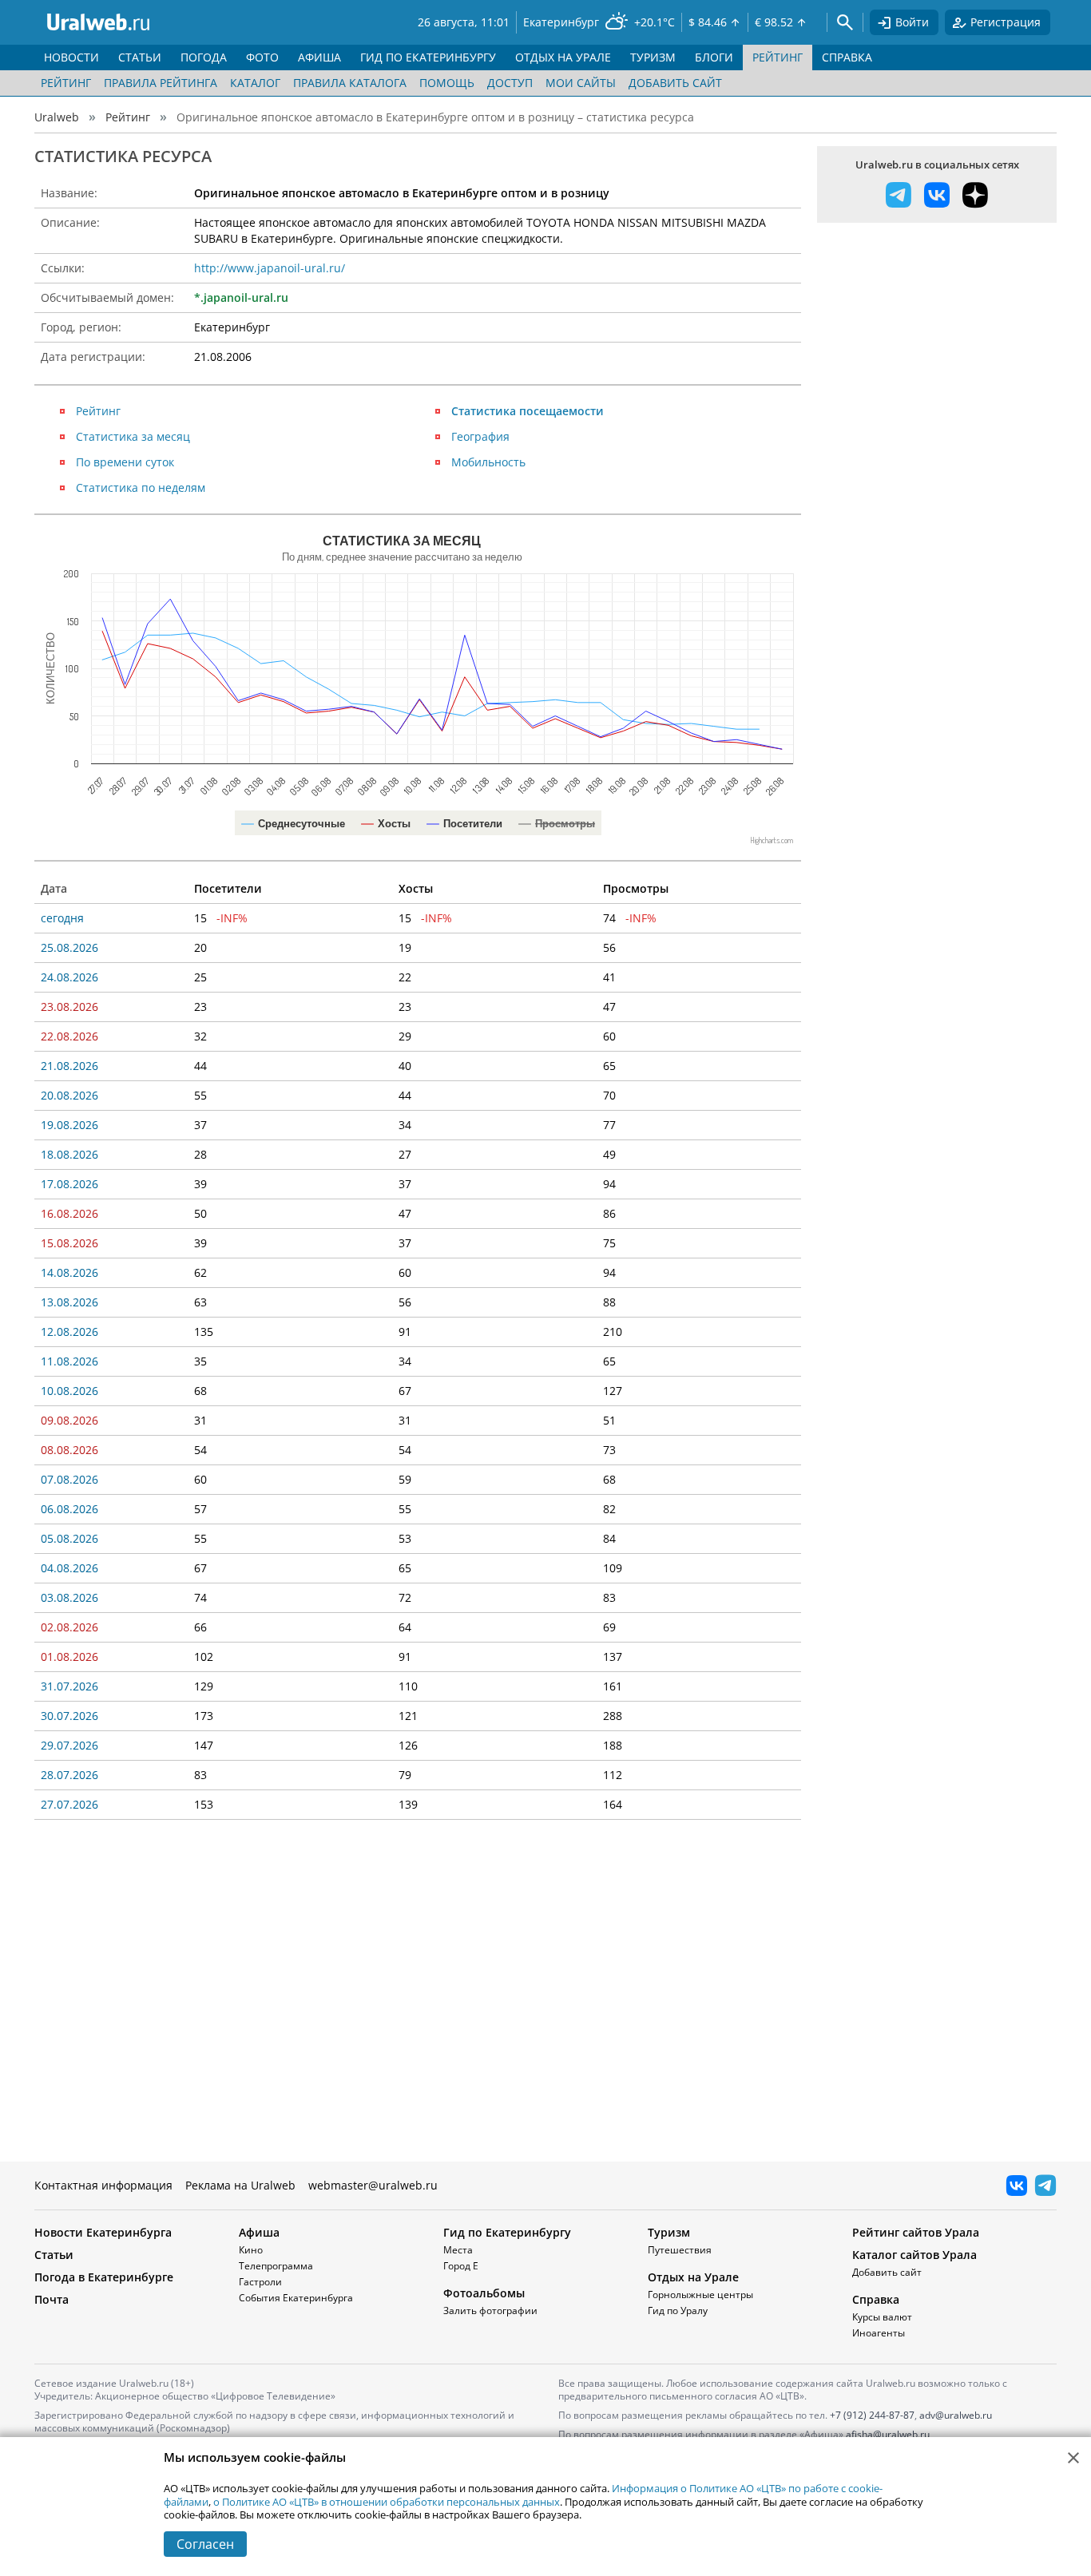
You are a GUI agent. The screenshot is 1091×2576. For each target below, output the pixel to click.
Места (458, 2250)
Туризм (669, 2232)
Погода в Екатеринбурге (104, 2277)
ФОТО (262, 57)
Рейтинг (66, 83)
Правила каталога (350, 83)
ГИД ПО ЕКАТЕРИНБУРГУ (428, 57)
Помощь (447, 83)
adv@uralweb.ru (956, 2415)
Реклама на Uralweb (240, 2185)
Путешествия (680, 2250)
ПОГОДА (204, 57)
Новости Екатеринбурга (103, 2232)
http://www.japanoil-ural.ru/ (270, 268)
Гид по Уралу (678, 2310)
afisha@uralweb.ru (888, 2434)
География (480, 436)
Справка (876, 2299)
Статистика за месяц (133, 436)
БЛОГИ (714, 57)
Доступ (510, 83)
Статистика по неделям (141, 487)
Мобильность (488, 462)
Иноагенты (879, 2333)
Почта (52, 2299)
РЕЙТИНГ (778, 57)
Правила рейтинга (161, 83)
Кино (251, 2250)
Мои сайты (581, 83)
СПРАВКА (847, 57)
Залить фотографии (490, 2310)
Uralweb (57, 117)
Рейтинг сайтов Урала (916, 2232)
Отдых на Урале (693, 2277)
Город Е (461, 2266)
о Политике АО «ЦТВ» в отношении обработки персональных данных (387, 2502)
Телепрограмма (276, 2266)
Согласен (205, 2544)
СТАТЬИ (140, 57)
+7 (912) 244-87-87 (872, 2415)
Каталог (255, 83)
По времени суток (125, 462)
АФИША (319, 57)
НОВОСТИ (71, 57)
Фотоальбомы (484, 2293)
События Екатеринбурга (296, 2298)
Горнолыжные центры (700, 2295)
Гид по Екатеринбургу (507, 2232)
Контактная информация (103, 2185)
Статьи (54, 2255)
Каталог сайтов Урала (914, 2255)
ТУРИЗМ (653, 57)
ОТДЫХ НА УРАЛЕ (563, 57)
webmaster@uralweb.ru (373, 2185)
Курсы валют (882, 2317)
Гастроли (260, 2282)
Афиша (259, 2232)
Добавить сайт (675, 83)
